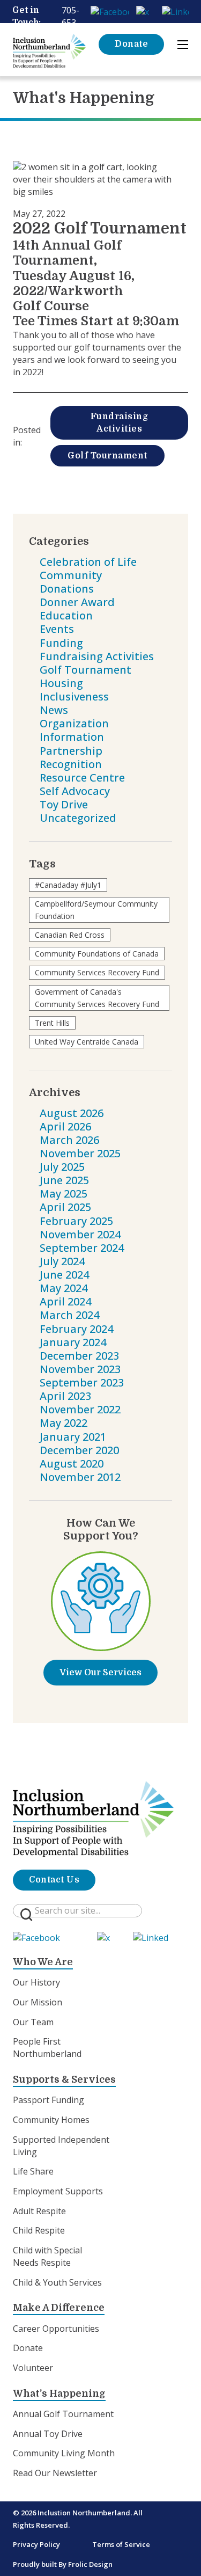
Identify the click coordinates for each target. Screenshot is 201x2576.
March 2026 (69, 1140)
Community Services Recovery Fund (97, 972)
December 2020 (79, 1450)
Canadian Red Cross (70, 935)
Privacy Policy (36, 2544)
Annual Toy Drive (48, 2434)
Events (57, 629)
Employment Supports (58, 2191)
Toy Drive (64, 804)
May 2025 (64, 1194)
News (54, 710)
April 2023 (65, 1396)
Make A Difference (59, 2308)
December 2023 (79, 1356)
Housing (61, 683)
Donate (131, 44)
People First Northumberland (47, 2048)
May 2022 (64, 1423)
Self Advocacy (75, 791)
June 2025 (64, 1180)
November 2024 (80, 1234)
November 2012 (80, 1477)
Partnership (71, 751)
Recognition (71, 764)
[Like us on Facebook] (110, 10)
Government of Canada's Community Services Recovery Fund (97, 998)
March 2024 (69, 1315)
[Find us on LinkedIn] (175, 10)
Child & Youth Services (57, 2282)
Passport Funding (49, 2100)
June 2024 (64, 1275)
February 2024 (76, 1329)
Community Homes (51, 2120)
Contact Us (54, 1880)
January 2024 (73, 1342)
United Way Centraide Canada (87, 1042)
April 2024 (65, 1301)
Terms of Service (121, 2544)
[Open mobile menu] (183, 45)
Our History (36, 1982)
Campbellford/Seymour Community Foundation (96, 910)
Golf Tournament (107, 456)
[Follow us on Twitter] (145, 10)
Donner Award (77, 602)
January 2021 (73, 1437)
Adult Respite (39, 2211)
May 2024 (64, 1288)
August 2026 (72, 1113)
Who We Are (43, 1962)
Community (71, 575)
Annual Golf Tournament (63, 2414)
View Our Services (100, 1673)
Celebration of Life (88, 562)
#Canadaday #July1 (68, 885)
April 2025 (65, 1207)
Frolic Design (90, 2564)
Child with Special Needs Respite (47, 2256)
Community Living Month (64, 2453)
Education (66, 615)
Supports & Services (64, 2079)
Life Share (33, 2171)
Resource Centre (82, 778)
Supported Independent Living (61, 2146)
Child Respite (39, 2230)
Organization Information (74, 730)
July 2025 (62, 1167)
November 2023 (80, 1369)
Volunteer (33, 2368)
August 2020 (72, 1464)
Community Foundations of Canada (97, 954)
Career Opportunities (56, 2329)
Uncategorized (78, 818)
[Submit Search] (26, 1915)
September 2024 (82, 1248)
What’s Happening (59, 2393)
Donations (67, 589)
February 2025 (76, 1221)
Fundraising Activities (120, 423)
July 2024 (62, 1261)
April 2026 (65, 1126)
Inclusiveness (74, 696)
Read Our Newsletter (55, 2473)
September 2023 (82, 1382)
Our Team (33, 2022)
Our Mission (38, 2002)
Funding (61, 643)
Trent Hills (52, 1023)
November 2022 (80, 1409)
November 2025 (80, 1153)
